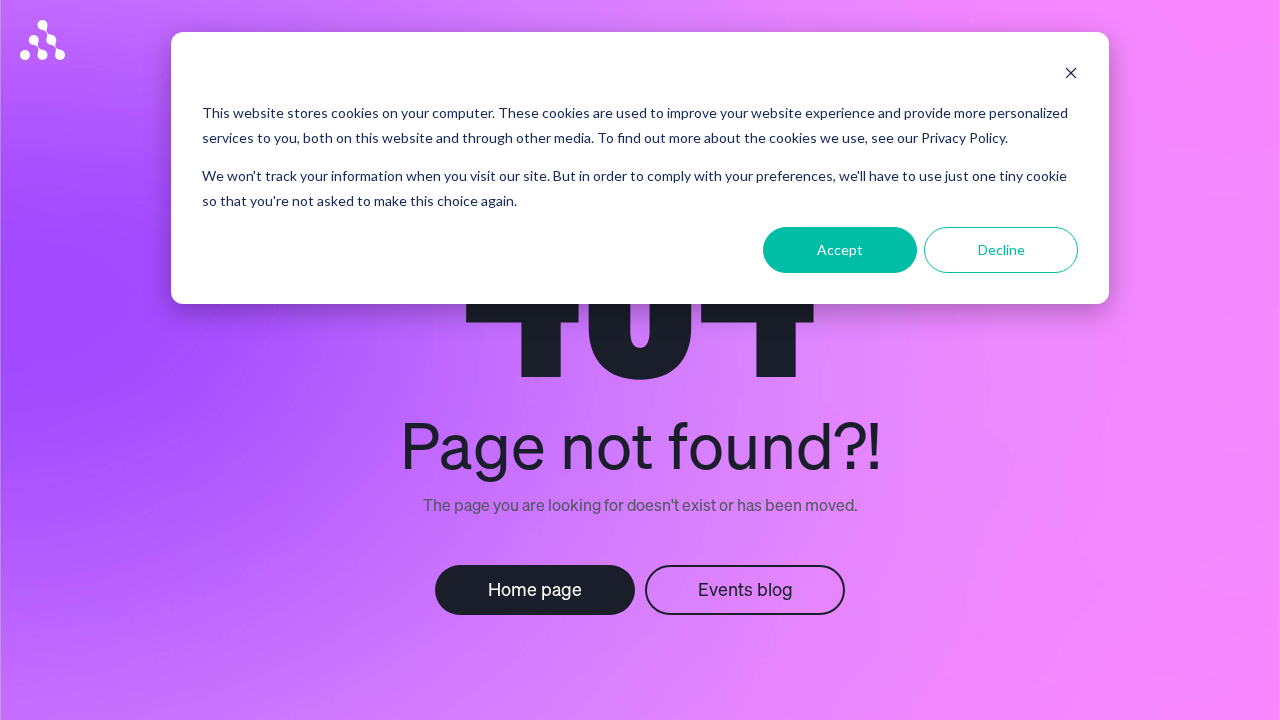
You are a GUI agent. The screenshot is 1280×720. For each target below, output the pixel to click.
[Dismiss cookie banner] (1071, 75)
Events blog (745, 588)
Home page (535, 588)
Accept (840, 249)
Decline (1001, 249)
